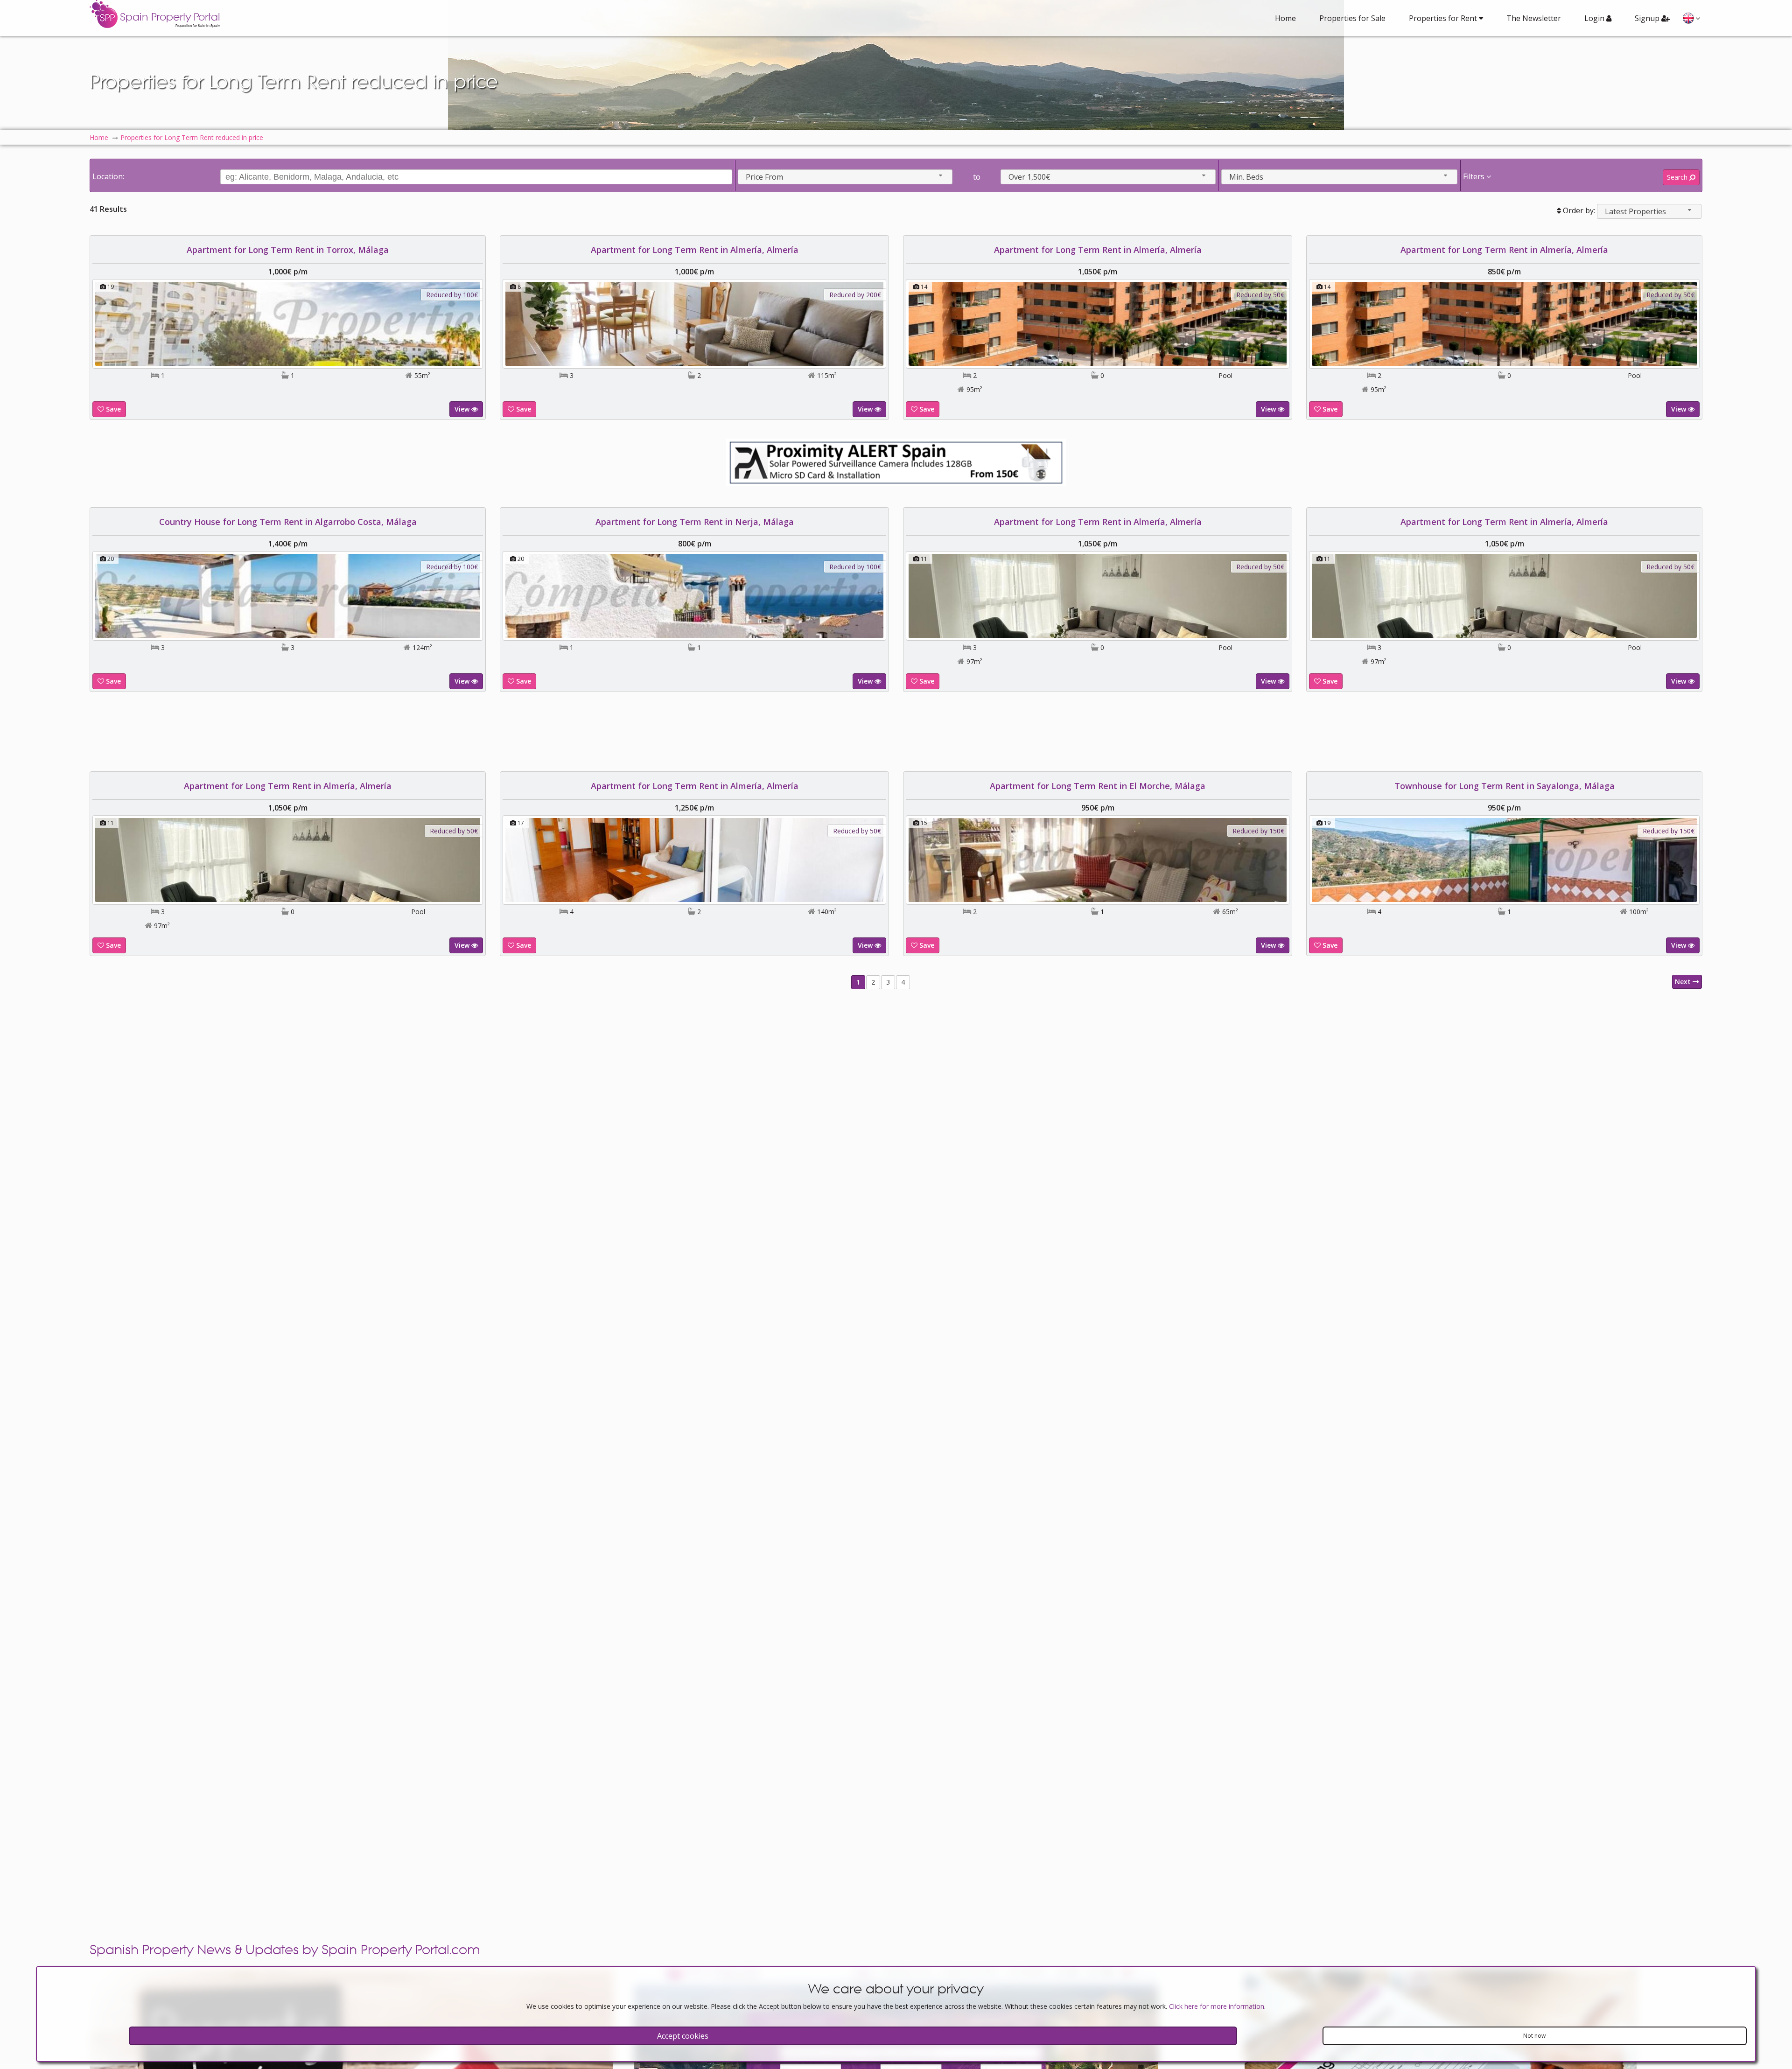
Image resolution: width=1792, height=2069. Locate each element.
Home (1285, 18)
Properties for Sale (1352, 18)
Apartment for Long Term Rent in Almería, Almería (695, 250)
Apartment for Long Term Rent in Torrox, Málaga (288, 250)
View (463, 409)
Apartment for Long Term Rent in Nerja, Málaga (695, 522)
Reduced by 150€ (1258, 831)
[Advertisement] (896, 732)
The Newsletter (1534, 18)
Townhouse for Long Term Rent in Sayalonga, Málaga (1505, 786)
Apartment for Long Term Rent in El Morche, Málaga (1098, 786)
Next (1684, 982)
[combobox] (845, 177)
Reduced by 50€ (1260, 295)
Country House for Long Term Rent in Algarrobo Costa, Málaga (288, 522)
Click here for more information (1217, 2006)
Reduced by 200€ (855, 295)
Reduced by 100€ (452, 295)
